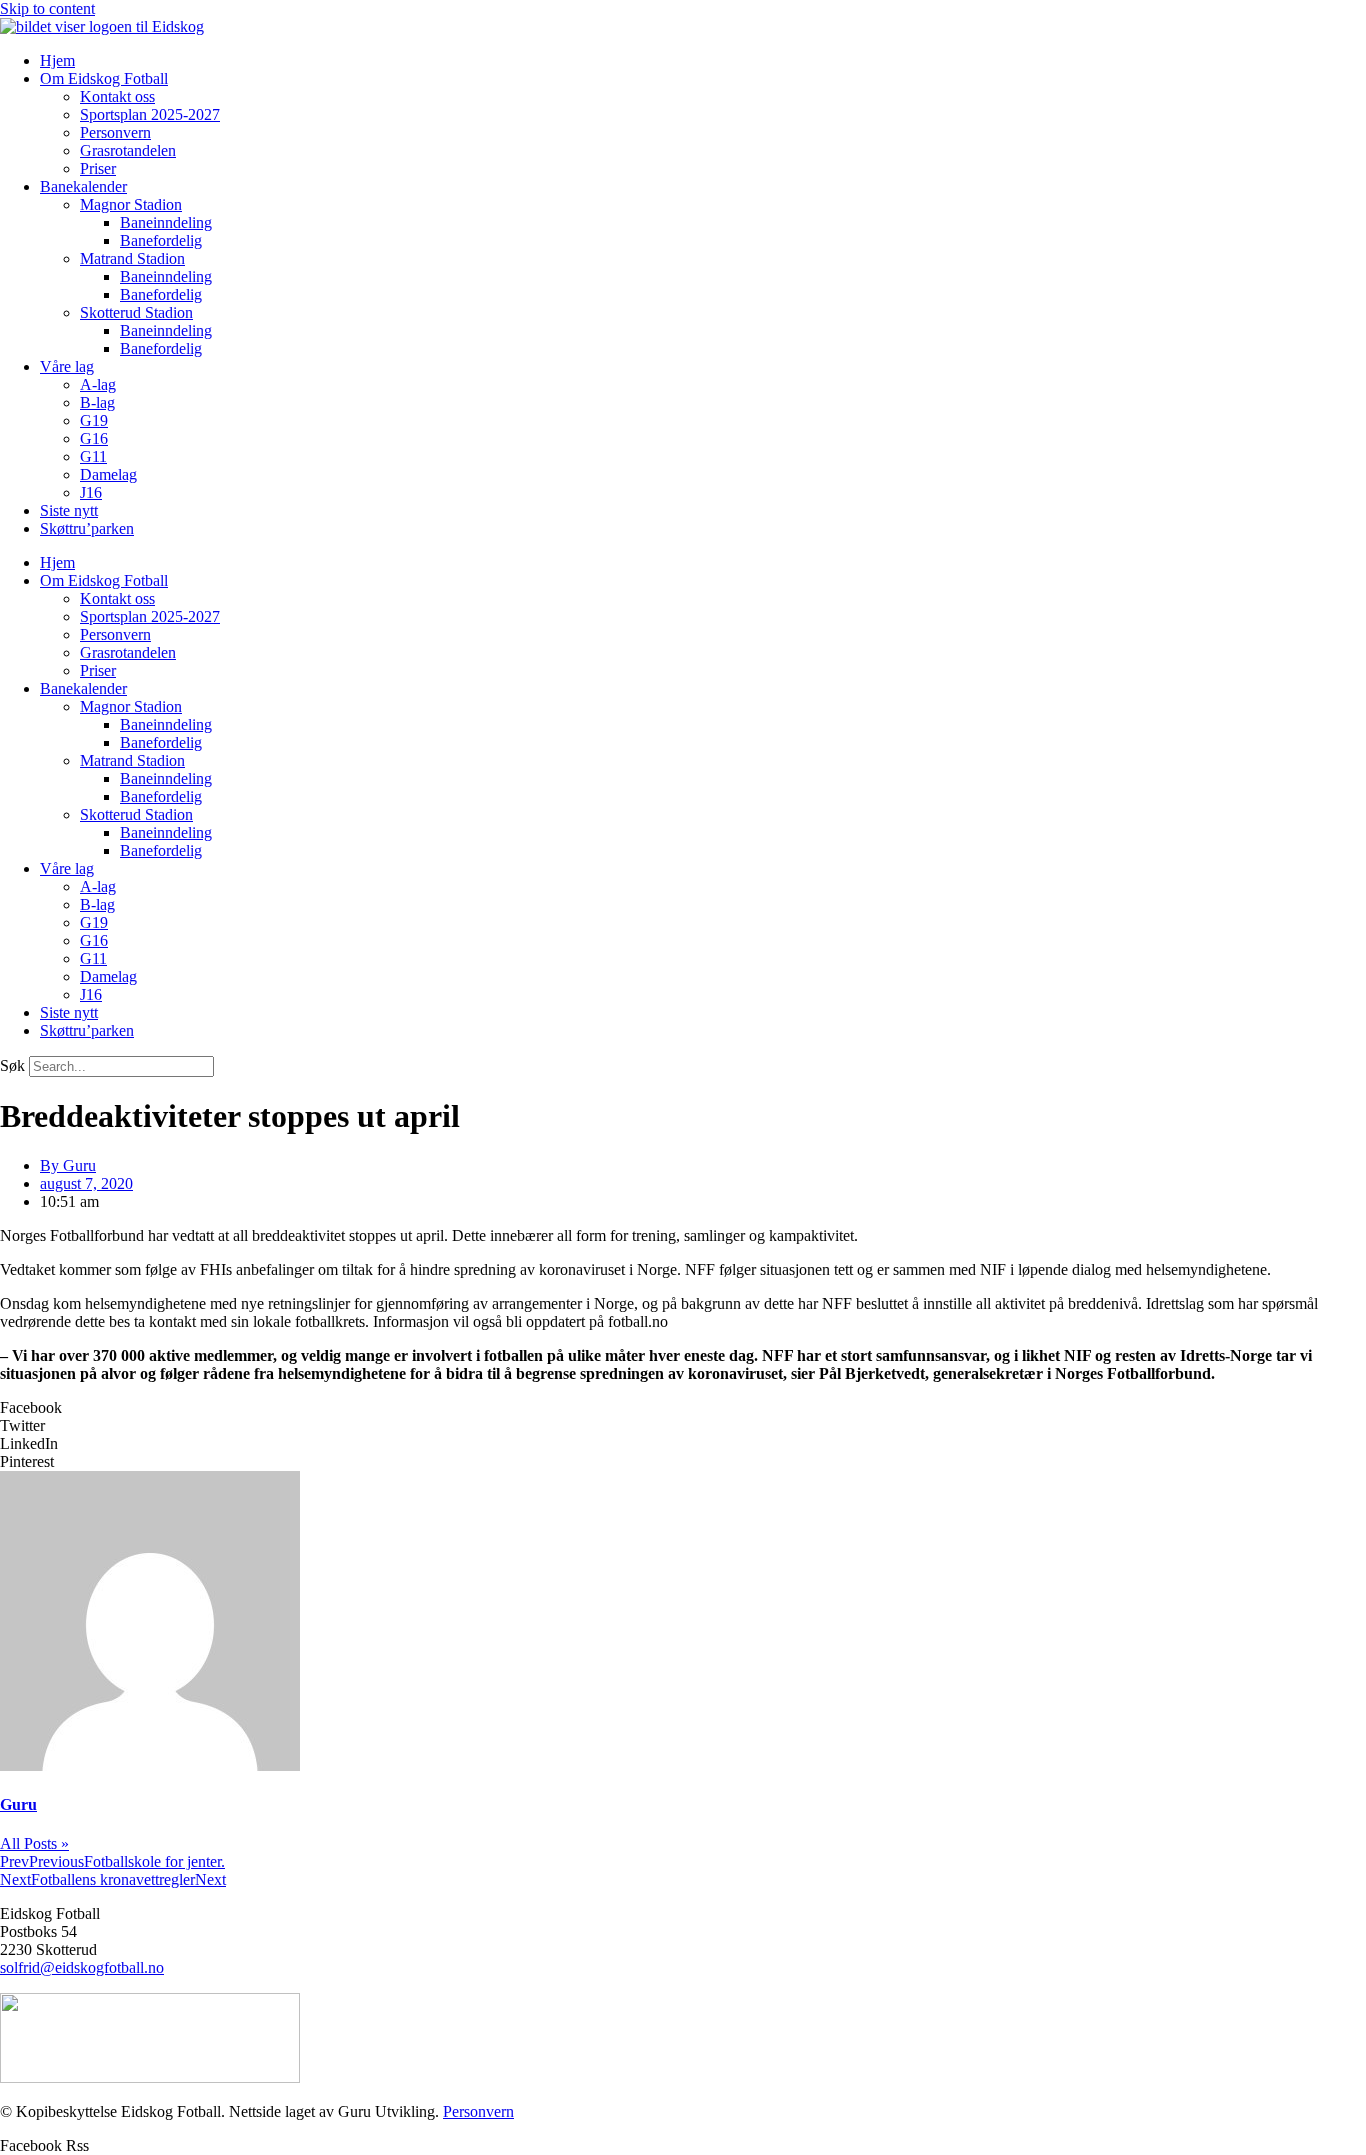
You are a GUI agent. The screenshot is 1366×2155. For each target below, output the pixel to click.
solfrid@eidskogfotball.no (82, 1967)
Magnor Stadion (131, 204)
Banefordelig (161, 240)
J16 (91, 492)
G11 (93, 456)
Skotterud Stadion (136, 312)
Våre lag (67, 366)
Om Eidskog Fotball (104, 78)
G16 (94, 438)
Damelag (108, 474)
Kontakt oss (117, 96)
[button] (683, 1408)
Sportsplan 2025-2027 (150, 114)
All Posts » (34, 1843)
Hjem (57, 60)
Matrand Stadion (132, 258)
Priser (98, 168)
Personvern (115, 132)
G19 (94, 420)
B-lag (97, 402)
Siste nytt (69, 510)
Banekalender (83, 186)
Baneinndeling (166, 222)
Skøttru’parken (87, 528)
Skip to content (47, 8)
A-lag (98, 384)
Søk (12, 1065)
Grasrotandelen (128, 150)
